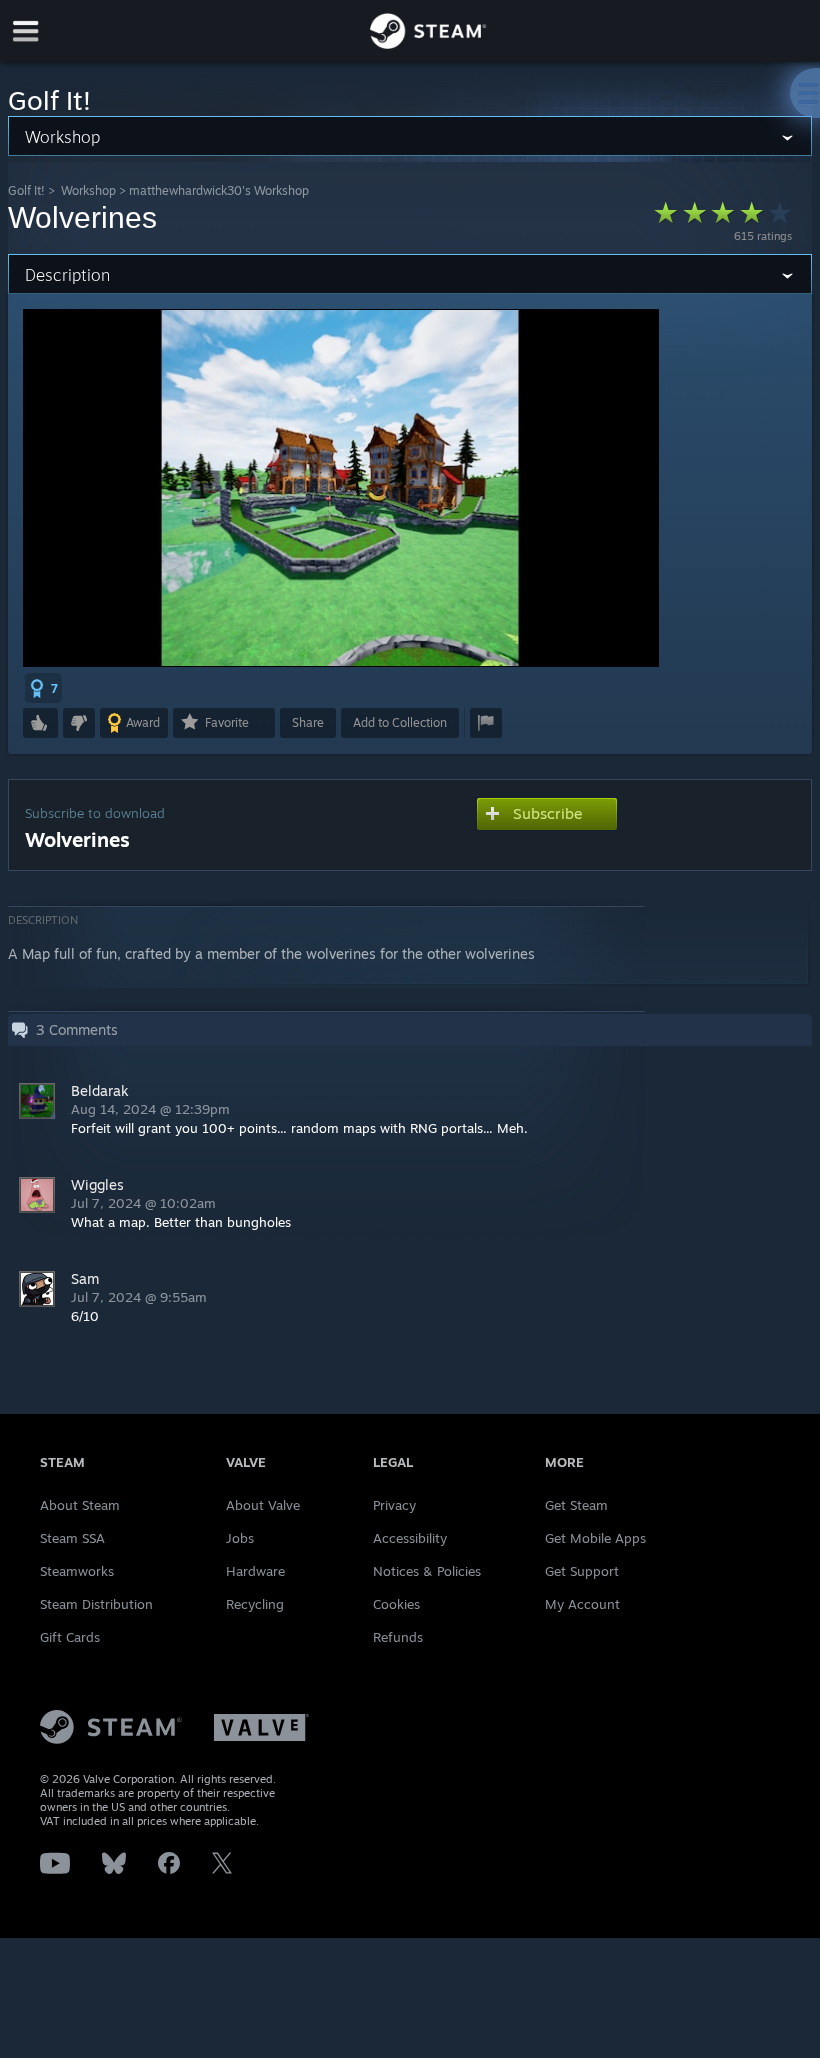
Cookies (396, 1604)
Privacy (394, 1505)
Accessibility (410, 1538)
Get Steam (576, 1505)
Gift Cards (70, 1637)
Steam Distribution (96, 1604)
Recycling (255, 1604)
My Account (582, 1604)
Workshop (88, 190)
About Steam (80, 1505)
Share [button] (308, 722)
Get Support (582, 1571)
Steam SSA (72, 1538)
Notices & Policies (427, 1571)
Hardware (255, 1571)
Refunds (398, 1637)
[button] (43, 688)
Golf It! (26, 190)
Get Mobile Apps (595, 1538)
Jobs (240, 1538)
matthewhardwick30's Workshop (219, 190)
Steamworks (77, 1571)
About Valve (263, 1505)
